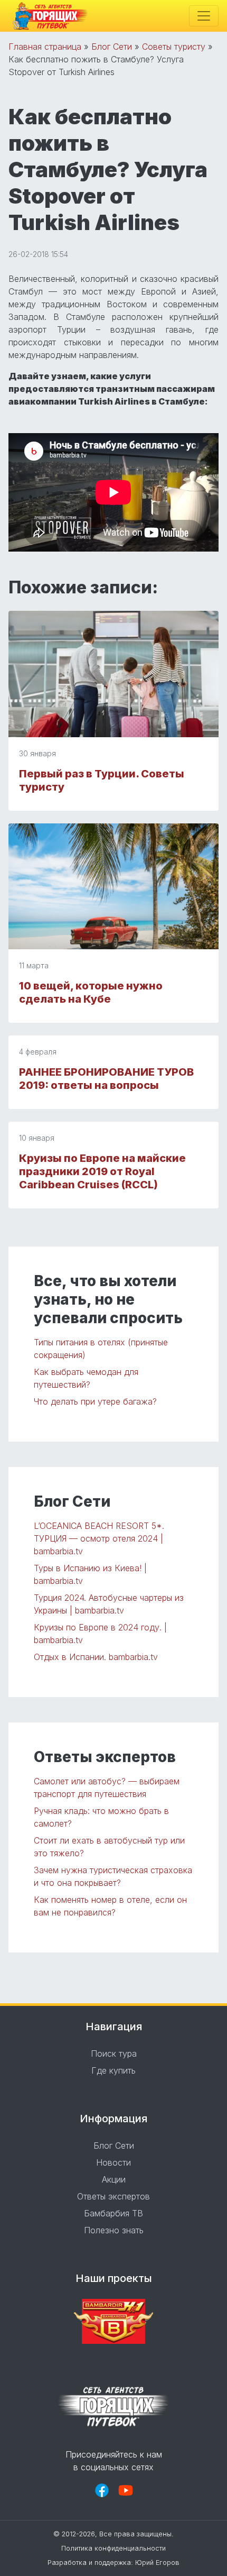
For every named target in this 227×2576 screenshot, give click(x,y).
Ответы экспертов (113, 2196)
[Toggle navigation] (204, 16)
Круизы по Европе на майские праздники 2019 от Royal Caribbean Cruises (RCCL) (102, 1171)
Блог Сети (112, 47)
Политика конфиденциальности (113, 2548)
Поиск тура (114, 2054)
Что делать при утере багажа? (95, 1401)
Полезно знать (114, 2230)
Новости (113, 2162)
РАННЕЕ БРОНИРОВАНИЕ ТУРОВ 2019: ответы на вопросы (106, 1079)
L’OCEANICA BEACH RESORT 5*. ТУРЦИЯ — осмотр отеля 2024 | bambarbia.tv (99, 1538)
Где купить (113, 2070)
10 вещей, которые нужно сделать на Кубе (91, 992)
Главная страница (45, 47)
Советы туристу (174, 47)
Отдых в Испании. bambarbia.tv (96, 1657)
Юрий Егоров (157, 2563)
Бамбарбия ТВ (113, 2213)
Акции (114, 2179)
